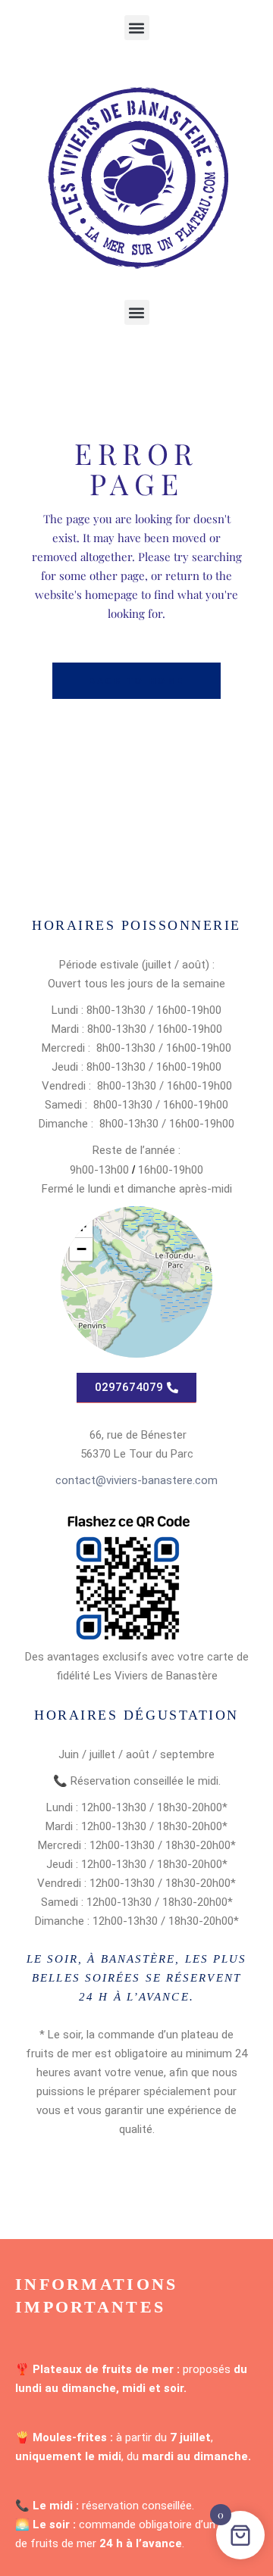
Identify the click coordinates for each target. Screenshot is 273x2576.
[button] (137, 28)
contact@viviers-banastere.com (136, 1480)
